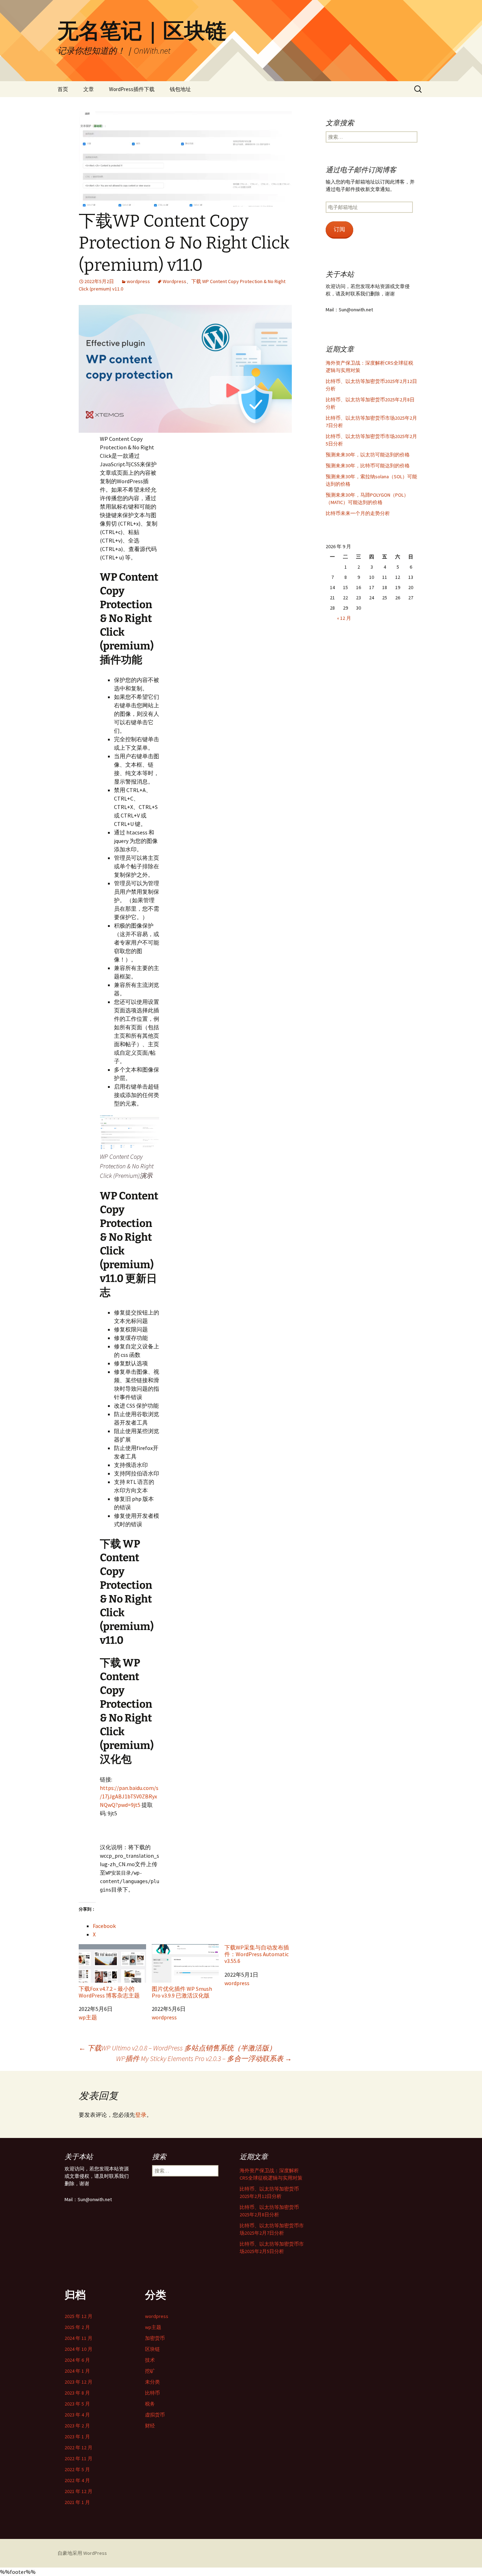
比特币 (152, 2393)
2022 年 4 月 (77, 2480)
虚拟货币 (155, 2415)
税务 (150, 2404)
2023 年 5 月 (77, 2404)
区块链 (152, 2349)
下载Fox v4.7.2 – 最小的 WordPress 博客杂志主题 (109, 1992)
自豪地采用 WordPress (82, 2553)
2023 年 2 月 (77, 2426)
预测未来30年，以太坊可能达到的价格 (368, 455)
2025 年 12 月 (79, 2316)
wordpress (138, 281)
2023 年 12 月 (79, 2382)
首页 (63, 89)
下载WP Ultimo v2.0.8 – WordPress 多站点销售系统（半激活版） (177, 2048)
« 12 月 (344, 618)
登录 (141, 2115)
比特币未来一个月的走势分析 (358, 513)
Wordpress (174, 281)
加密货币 (155, 2338)
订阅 (339, 229)
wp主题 (88, 2017)
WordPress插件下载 (132, 89)
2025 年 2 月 (77, 2327)
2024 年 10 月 (79, 2349)
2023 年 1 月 (77, 2437)
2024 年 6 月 (77, 2360)
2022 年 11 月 (79, 2458)
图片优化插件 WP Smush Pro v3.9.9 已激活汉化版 (182, 1992)
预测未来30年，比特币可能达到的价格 (368, 466)
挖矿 (150, 2371)
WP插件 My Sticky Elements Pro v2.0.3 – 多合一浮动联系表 (204, 2058)
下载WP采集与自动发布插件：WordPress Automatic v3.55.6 (257, 1954)
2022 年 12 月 (79, 2448)
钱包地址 (180, 89)
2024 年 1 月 (77, 2371)
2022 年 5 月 (77, 2469)
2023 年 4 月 (77, 2415)
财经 (150, 2426)
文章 (89, 89)
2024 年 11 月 (79, 2338)
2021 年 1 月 (77, 2502)
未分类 (152, 2382)
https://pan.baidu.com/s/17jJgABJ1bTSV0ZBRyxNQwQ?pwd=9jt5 (129, 1796)
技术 (150, 2360)
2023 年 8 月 (77, 2393)
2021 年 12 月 (79, 2491)
